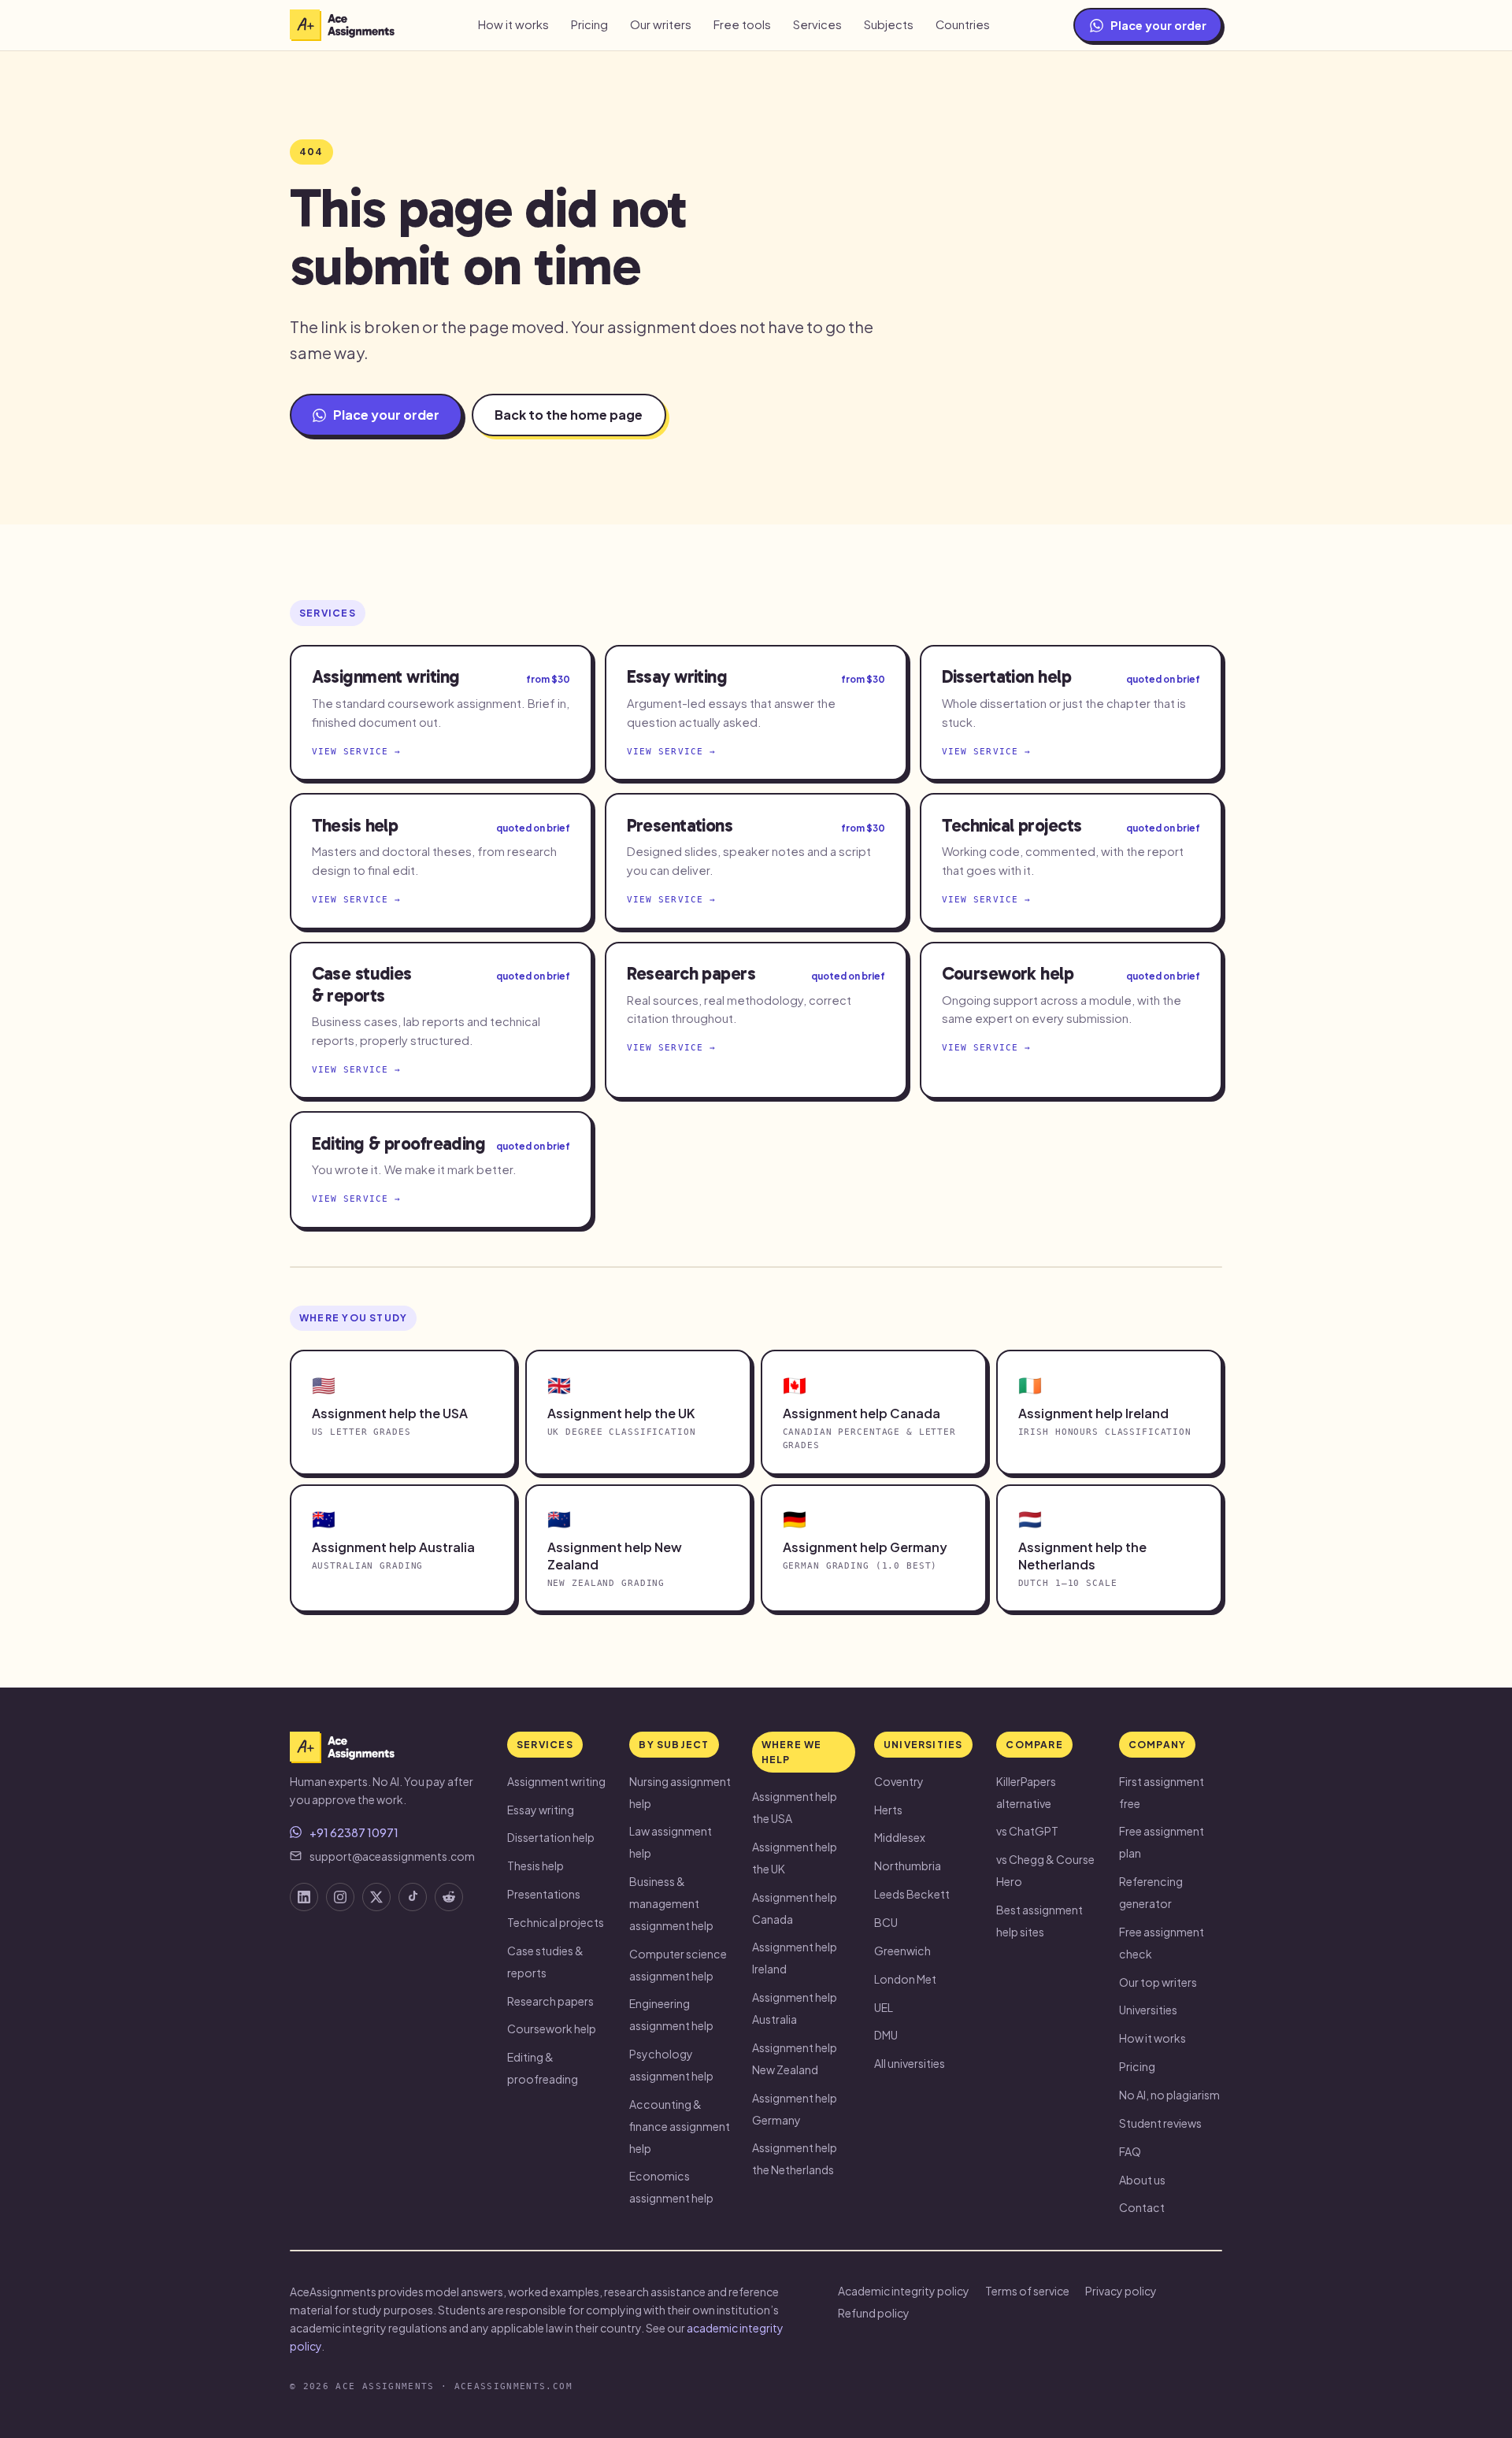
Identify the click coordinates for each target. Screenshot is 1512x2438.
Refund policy (874, 2313)
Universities (1148, 2010)
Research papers (550, 2001)
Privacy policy (1121, 2291)
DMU (886, 2035)
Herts (888, 1810)
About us (1142, 2180)
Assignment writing (556, 1781)
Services (817, 24)
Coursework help (552, 2029)
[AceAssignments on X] (376, 1897)
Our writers (661, 24)
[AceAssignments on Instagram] (340, 1897)
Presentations (544, 1894)
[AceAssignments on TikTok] (413, 1897)
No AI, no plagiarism (1169, 2095)
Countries (963, 24)
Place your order (1158, 25)
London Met (905, 1979)
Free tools (742, 24)
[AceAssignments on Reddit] (449, 1897)
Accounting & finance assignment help (680, 2126)
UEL (884, 2007)
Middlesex (900, 1837)
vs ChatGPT (1027, 1831)
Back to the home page (569, 415)
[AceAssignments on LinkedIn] (304, 1897)
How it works (513, 24)
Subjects (889, 24)
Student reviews (1160, 2123)
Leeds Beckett (912, 1894)
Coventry (899, 1781)
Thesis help (535, 1866)
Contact (1142, 2207)
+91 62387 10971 (354, 1832)
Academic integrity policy (904, 2291)
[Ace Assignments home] (342, 25)
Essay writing (541, 1810)
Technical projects (556, 1922)
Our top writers (1158, 1982)
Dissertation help (551, 1837)
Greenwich (902, 1951)
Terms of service (1027, 2291)
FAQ (1130, 2151)
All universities (910, 2063)
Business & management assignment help (671, 1903)
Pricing (589, 24)
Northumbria (908, 1866)
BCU (886, 1922)
